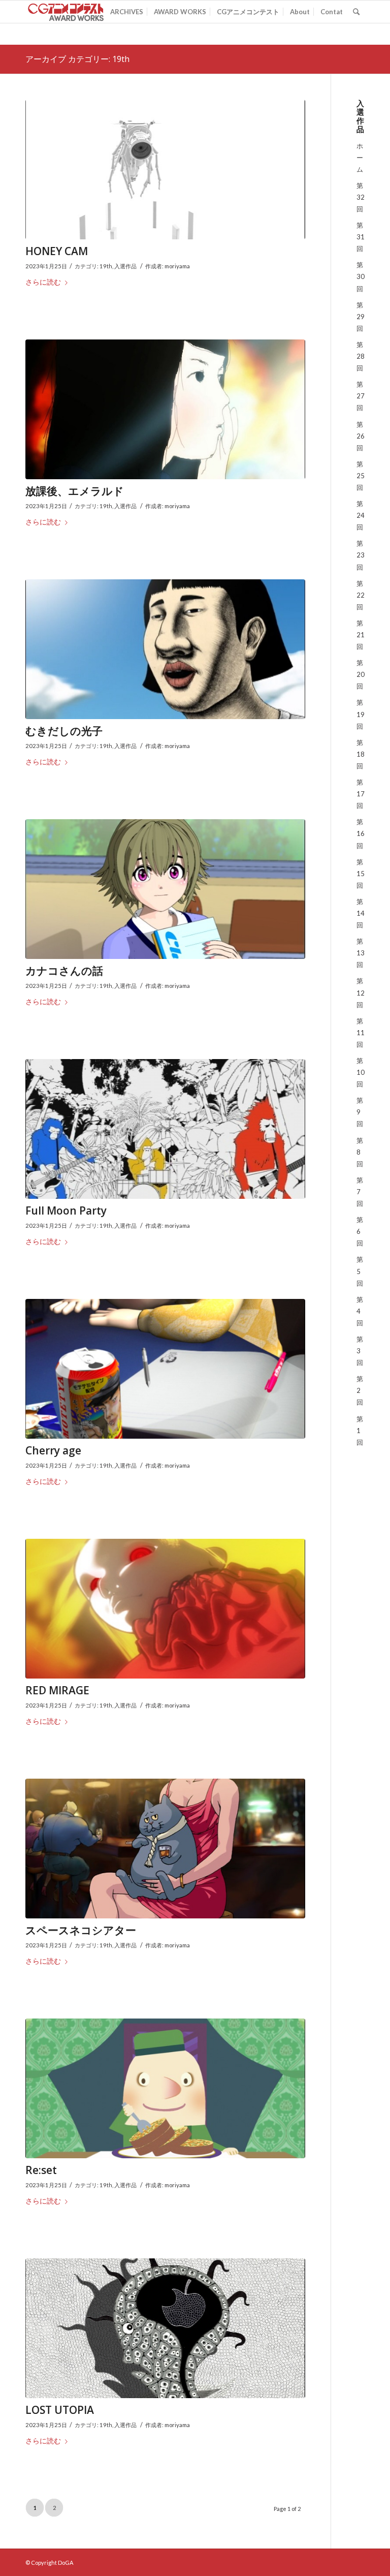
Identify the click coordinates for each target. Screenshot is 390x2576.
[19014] (165, 889)
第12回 (361, 992)
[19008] (165, 2329)
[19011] (165, 1609)
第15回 (361, 874)
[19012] (165, 1369)
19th (106, 266)
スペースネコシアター (81, 1930)
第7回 (360, 1192)
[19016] (165, 170)
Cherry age (53, 1450)
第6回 (360, 1231)
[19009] (165, 2089)
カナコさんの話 (64, 971)
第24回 (361, 515)
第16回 (361, 833)
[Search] (356, 12)
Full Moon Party (66, 1211)
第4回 (360, 1311)
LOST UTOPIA (60, 2410)
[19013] (165, 1129)
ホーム (360, 158)
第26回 (361, 436)
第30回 (361, 276)
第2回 (360, 1390)
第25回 (361, 476)
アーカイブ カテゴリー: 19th (77, 59)
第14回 (361, 913)
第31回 (361, 237)
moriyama (177, 266)
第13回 (361, 953)
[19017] (165, 410)
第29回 (361, 317)
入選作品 (125, 266)
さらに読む (43, 282)
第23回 (361, 555)
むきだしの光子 (64, 731)
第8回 (360, 1152)
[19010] (165, 1849)
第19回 (361, 714)
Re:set (41, 2170)
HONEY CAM (57, 251)
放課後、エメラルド (75, 491)
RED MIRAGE (57, 1690)
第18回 (361, 754)
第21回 (361, 635)
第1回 (360, 1431)
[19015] (165, 649)
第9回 (360, 1112)
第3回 (360, 1351)
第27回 (361, 396)
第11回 (361, 1033)
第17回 (361, 794)
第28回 (361, 356)
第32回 (361, 197)
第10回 (361, 1072)
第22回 (361, 595)
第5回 (360, 1271)
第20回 (361, 674)
